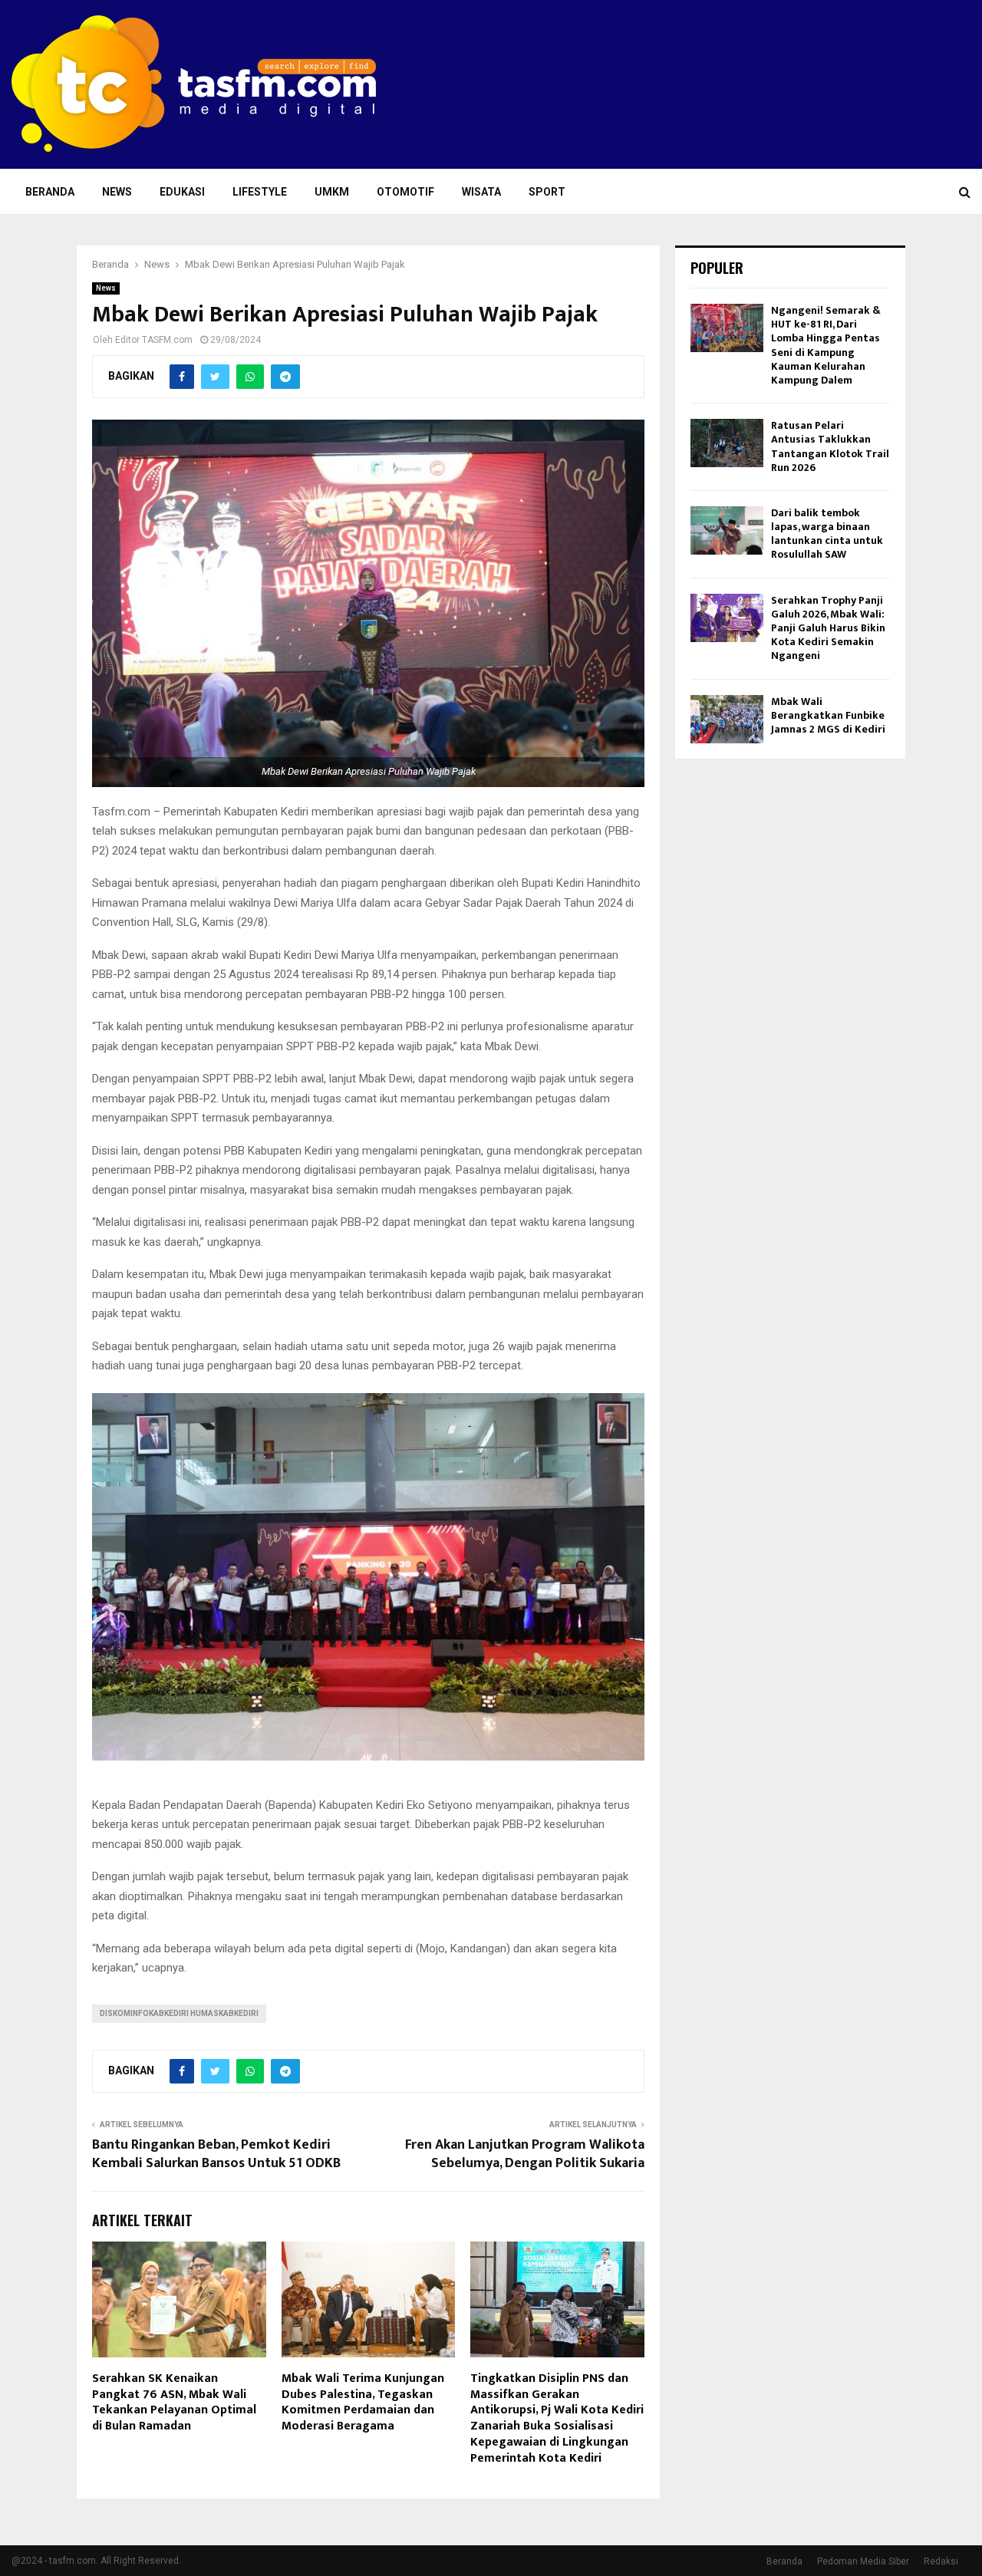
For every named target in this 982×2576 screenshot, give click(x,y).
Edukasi (182, 192)
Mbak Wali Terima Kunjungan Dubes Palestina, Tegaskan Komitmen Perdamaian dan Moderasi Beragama (363, 2402)
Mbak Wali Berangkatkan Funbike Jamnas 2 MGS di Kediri (828, 715)
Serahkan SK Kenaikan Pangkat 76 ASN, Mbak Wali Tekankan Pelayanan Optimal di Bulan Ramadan (174, 2402)
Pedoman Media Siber (863, 2561)
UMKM (332, 192)
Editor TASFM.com (154, 340)
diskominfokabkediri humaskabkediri (179, 2013)
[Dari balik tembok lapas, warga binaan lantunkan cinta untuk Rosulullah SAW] (727, 530)
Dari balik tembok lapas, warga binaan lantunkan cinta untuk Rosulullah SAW (827, 534)
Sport (547, 192)
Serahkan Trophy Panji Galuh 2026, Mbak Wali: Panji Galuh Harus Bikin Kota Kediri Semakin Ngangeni (828, 628)
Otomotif (405, 192)
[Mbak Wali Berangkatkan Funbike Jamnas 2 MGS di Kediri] (727, 719)
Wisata (481, 192)
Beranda (50, 192)
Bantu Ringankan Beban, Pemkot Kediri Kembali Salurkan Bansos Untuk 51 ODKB (216, 2154)
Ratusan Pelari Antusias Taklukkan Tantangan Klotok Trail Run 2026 (830, 446)
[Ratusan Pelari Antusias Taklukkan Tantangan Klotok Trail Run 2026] (727, 443)
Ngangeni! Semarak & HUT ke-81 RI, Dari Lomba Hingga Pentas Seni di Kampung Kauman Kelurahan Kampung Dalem (826, 345)
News (117, 192)
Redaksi (941, 2561)
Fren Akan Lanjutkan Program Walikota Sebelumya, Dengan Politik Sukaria (525, 2154)
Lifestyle (260, 192)
